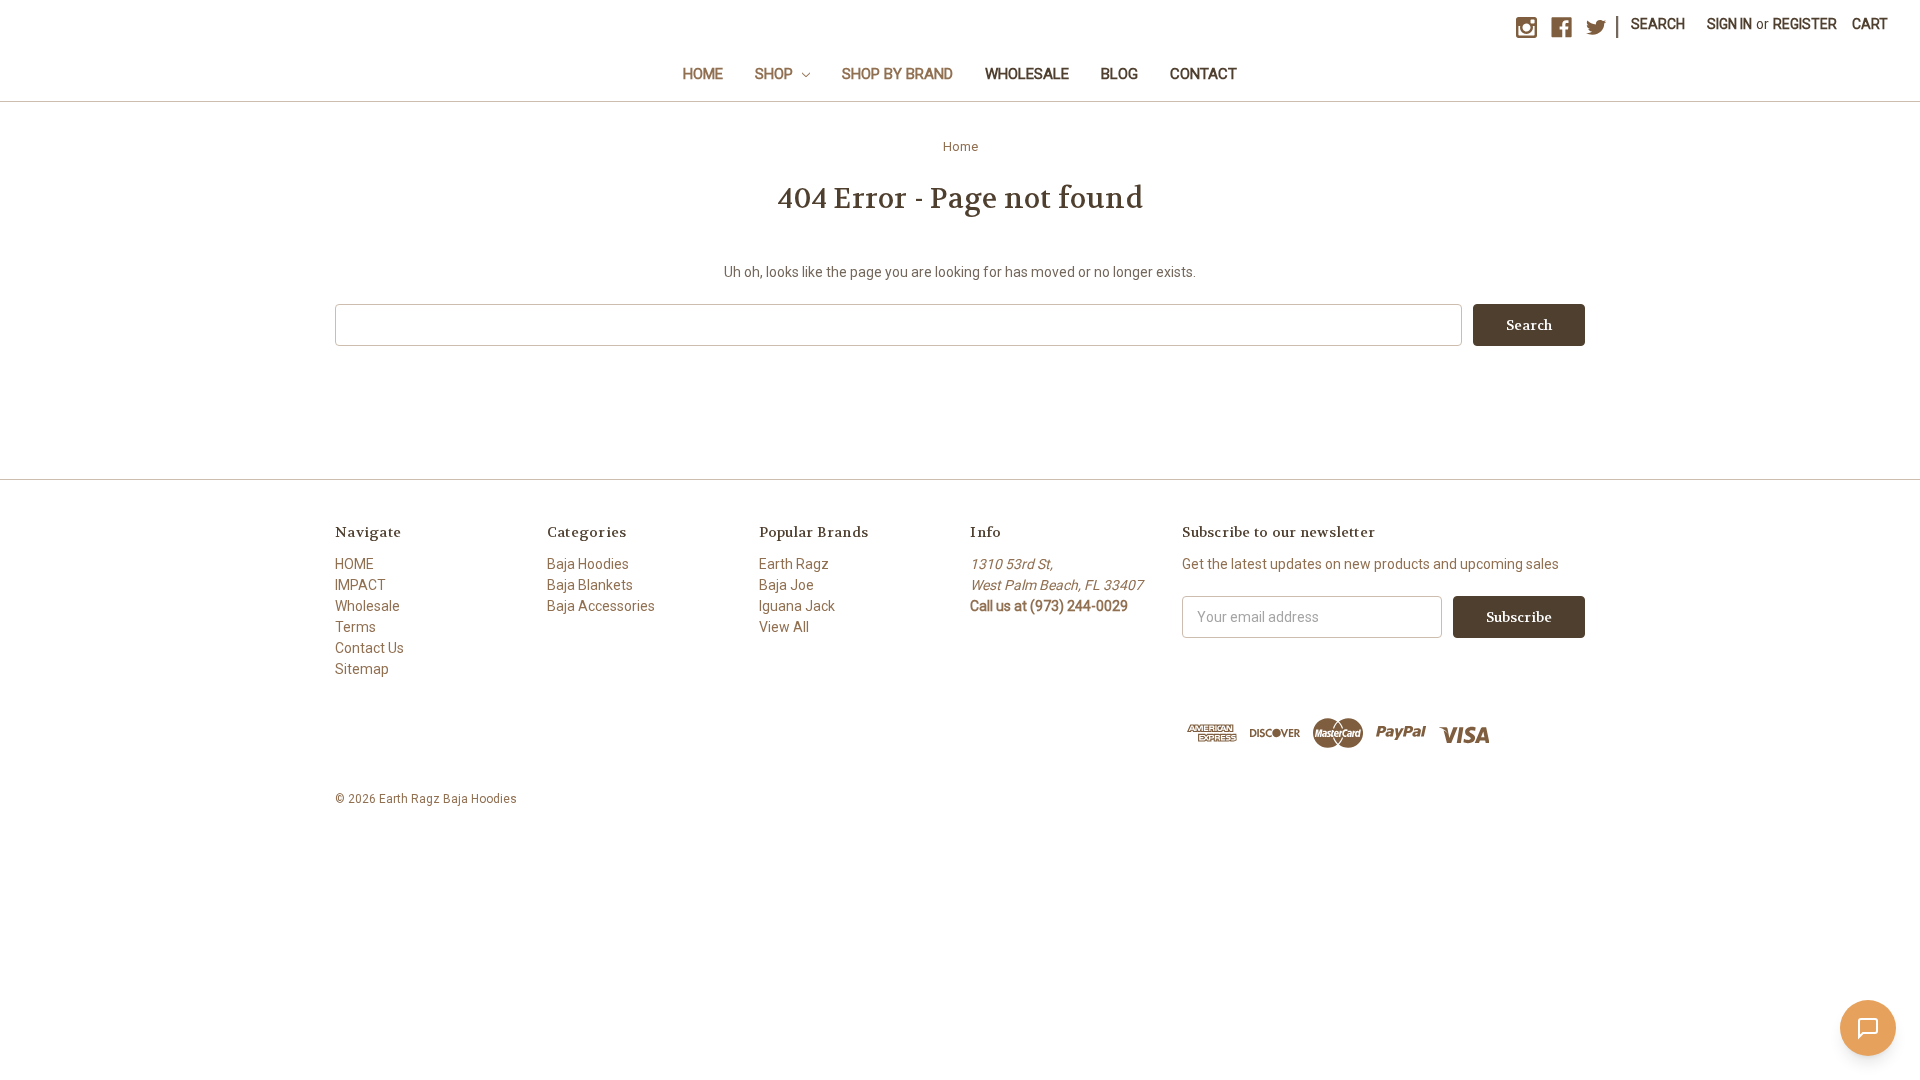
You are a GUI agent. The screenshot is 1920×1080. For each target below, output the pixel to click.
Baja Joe (786, 585)
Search (1658, 24)
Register (1805, 24)
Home (703, 74)
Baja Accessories (601, 606)
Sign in (1729, 24)
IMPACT (360, 585)
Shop (776, 74)
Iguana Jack (797, 606)
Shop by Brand (897, 74)
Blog (1119, 74)
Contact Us (369, 648)
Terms (355, 627)
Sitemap (362, 669)
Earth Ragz (794, 564)
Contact (1203, 74)
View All (784, 627)
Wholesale (1027, 74)
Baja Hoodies (588, 564)
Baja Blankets (590, 585)
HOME (354, 564)
